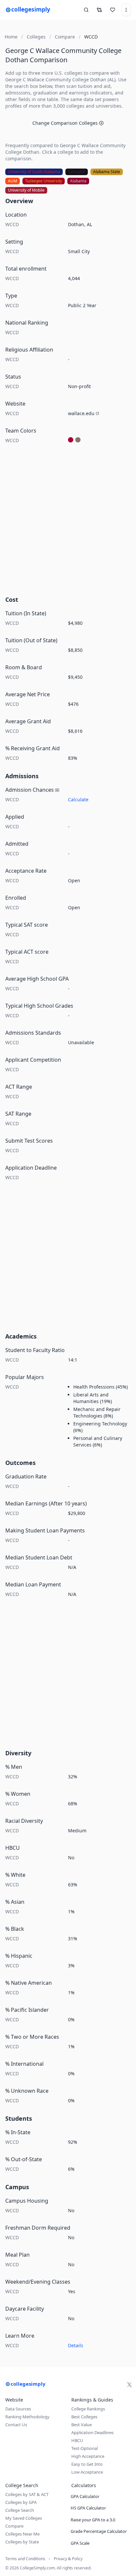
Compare (14, 2526)
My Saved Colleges (24, 2518)
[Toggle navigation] (126, 10)
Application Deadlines (92, 2432)
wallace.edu (81, 413)
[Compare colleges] (99, 10)
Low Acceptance (87, 2472)
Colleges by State (22, 2542)
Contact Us (16, 2425)
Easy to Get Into (87, 2464)
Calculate (78, 799)
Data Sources (18, 2409)
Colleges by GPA (21, 2502)
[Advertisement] (68, 522)
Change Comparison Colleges (65, 123)
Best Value (82, 2425)
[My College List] (113, 10)
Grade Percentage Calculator (99, 2531)
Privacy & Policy (68, 2559)
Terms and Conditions (25, 2559)
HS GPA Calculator (88, 2508)
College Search (20, 2510)
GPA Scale (80, 2543)
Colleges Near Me (22, 2534)
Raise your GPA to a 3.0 (93, 2520)
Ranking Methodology (27, 2417)
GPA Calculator (85, 2496)
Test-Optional (85, 2448)
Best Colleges (84, 2417)
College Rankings (88, 2409)
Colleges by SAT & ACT (27, 2494)
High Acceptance (88, 2456)
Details (76, 2345)
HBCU (77, 2440)
